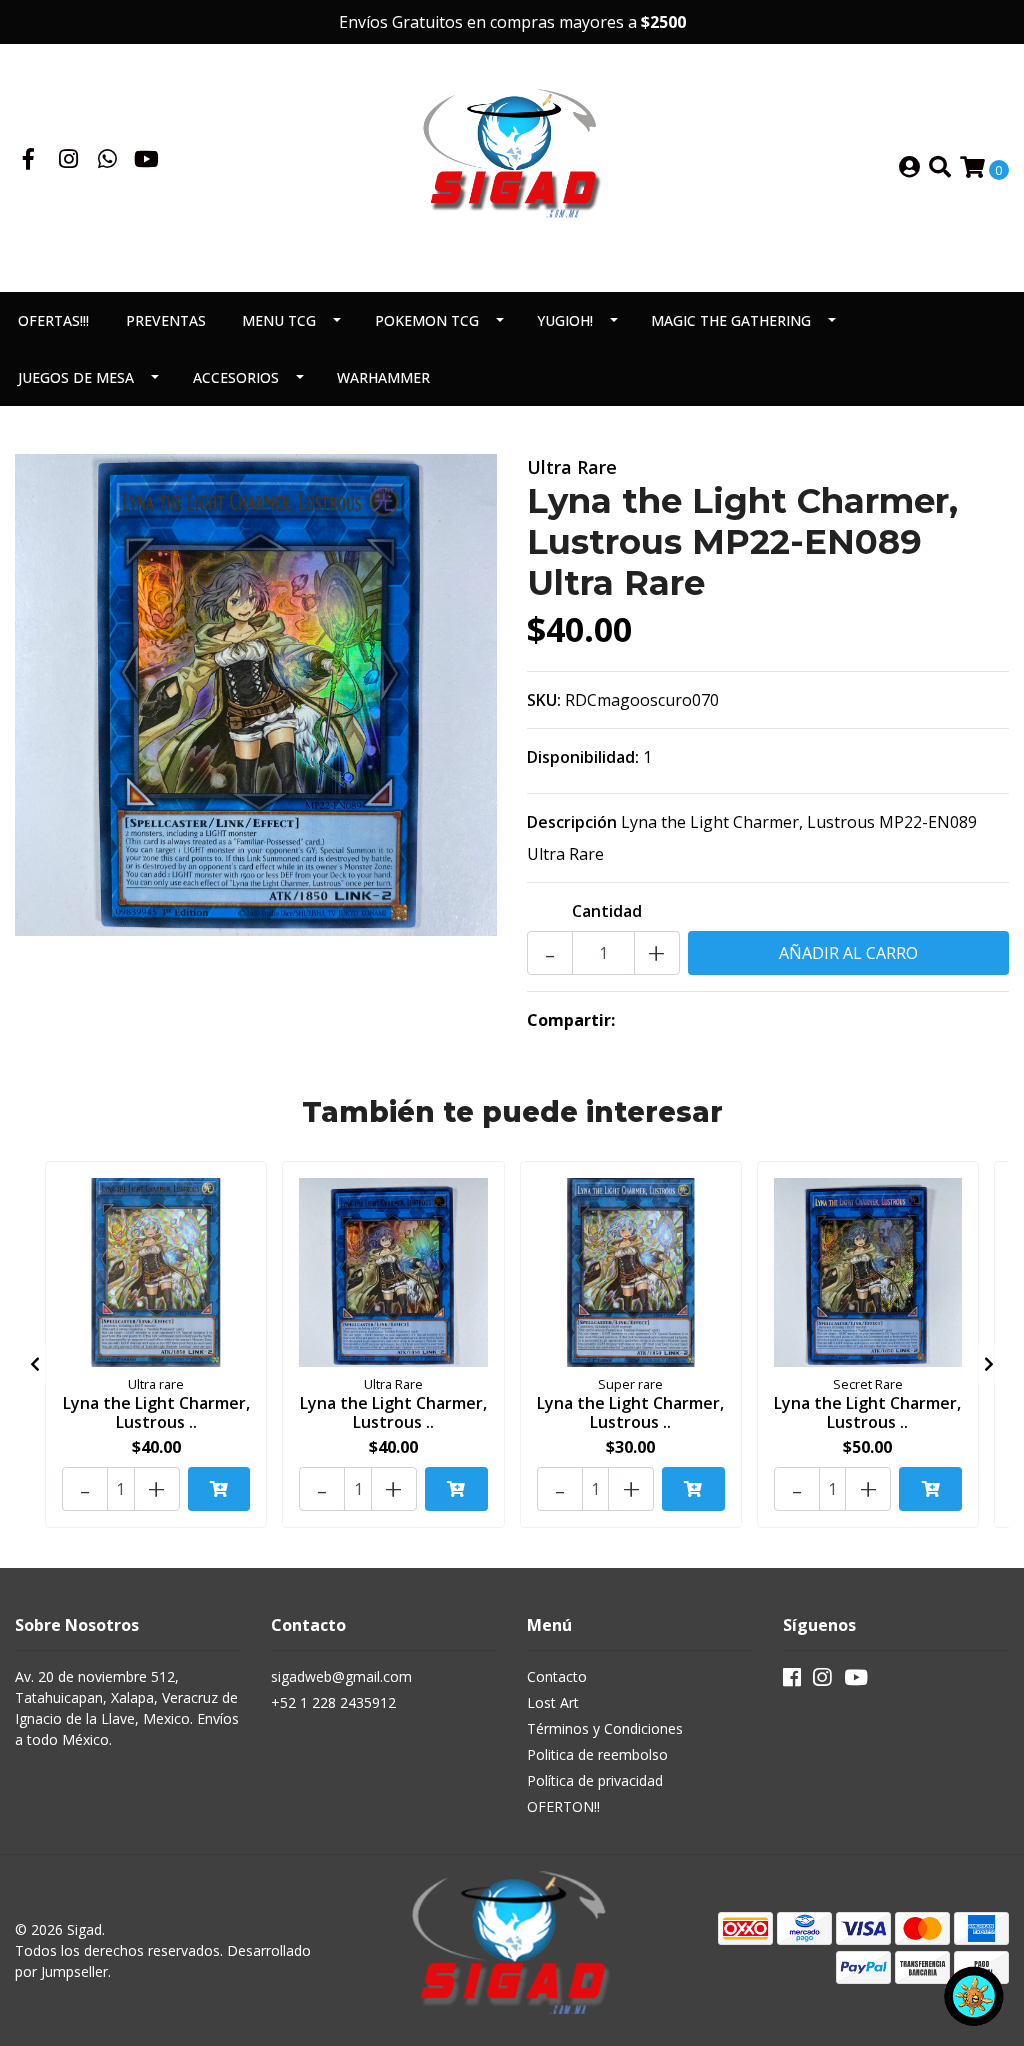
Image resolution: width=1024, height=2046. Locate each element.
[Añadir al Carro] (219, 1489)
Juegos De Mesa (76, 377)
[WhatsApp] (108, 161)
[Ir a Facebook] (29, 161)
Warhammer (383, 377)
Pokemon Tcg (427, 320)
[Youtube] (146, 161)
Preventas (166, 320)
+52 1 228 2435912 (333, 1702)
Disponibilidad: (583, 757)
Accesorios (236, 377)
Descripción (572, 822)
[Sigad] (512, 166)
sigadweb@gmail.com (341, 1676)
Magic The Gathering (731, 320)
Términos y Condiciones (605, 1728)
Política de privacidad (595, 1780)
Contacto (557, 1676)
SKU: (544, 700)
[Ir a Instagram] (69, 161)
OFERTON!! (563, 1806)
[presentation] (35, 1364)
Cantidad (607, 911)
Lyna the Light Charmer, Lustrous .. (156, 1412)
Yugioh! (565, 320)
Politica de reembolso (597, 1754)
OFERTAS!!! (53, 320)
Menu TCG (279, 320)
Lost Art (553, 1702)
